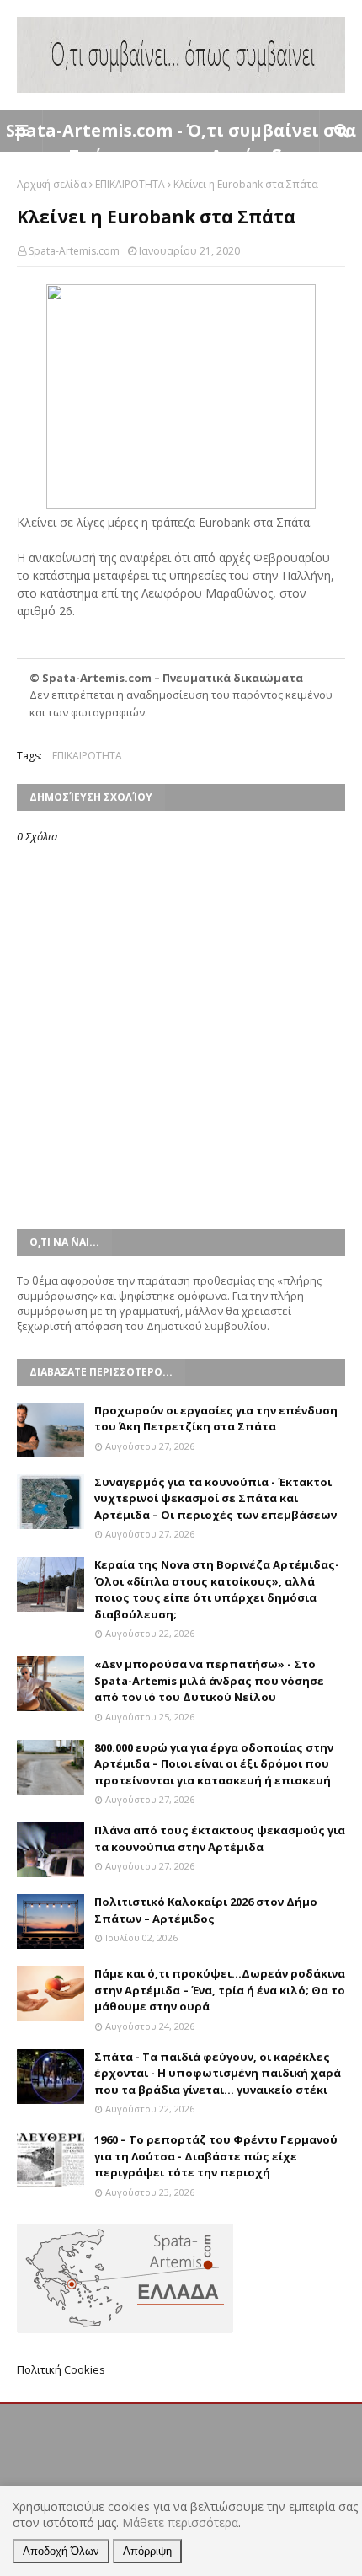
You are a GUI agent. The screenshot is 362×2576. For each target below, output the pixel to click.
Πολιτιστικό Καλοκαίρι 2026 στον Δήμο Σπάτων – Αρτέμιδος (206, 1910)
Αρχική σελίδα (52, 184)
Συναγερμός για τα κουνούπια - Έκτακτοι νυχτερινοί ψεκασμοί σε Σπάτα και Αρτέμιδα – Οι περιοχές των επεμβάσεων (216, 1498)
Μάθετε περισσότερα (180, 2522)
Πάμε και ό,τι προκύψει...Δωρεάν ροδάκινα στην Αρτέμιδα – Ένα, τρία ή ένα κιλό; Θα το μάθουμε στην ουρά (220, 1990)
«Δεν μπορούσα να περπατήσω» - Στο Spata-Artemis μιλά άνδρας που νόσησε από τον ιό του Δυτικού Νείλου (209, 1680)
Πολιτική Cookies (61, 2369)
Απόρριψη (147, 2551)
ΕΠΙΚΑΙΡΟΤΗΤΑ (130, 184)
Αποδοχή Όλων (61, 2551)
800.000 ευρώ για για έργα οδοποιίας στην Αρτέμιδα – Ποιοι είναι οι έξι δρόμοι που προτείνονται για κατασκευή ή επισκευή (214, 1764)
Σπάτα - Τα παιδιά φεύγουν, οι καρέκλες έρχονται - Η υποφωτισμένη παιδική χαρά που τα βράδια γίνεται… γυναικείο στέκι (218, 2073)
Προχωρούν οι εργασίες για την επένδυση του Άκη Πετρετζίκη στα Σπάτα (216, 1419)
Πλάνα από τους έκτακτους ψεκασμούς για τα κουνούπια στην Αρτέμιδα (220, 1838)
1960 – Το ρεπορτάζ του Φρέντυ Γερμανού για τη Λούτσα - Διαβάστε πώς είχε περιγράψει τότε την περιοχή (216, 2156)
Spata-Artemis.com (74, 251)
